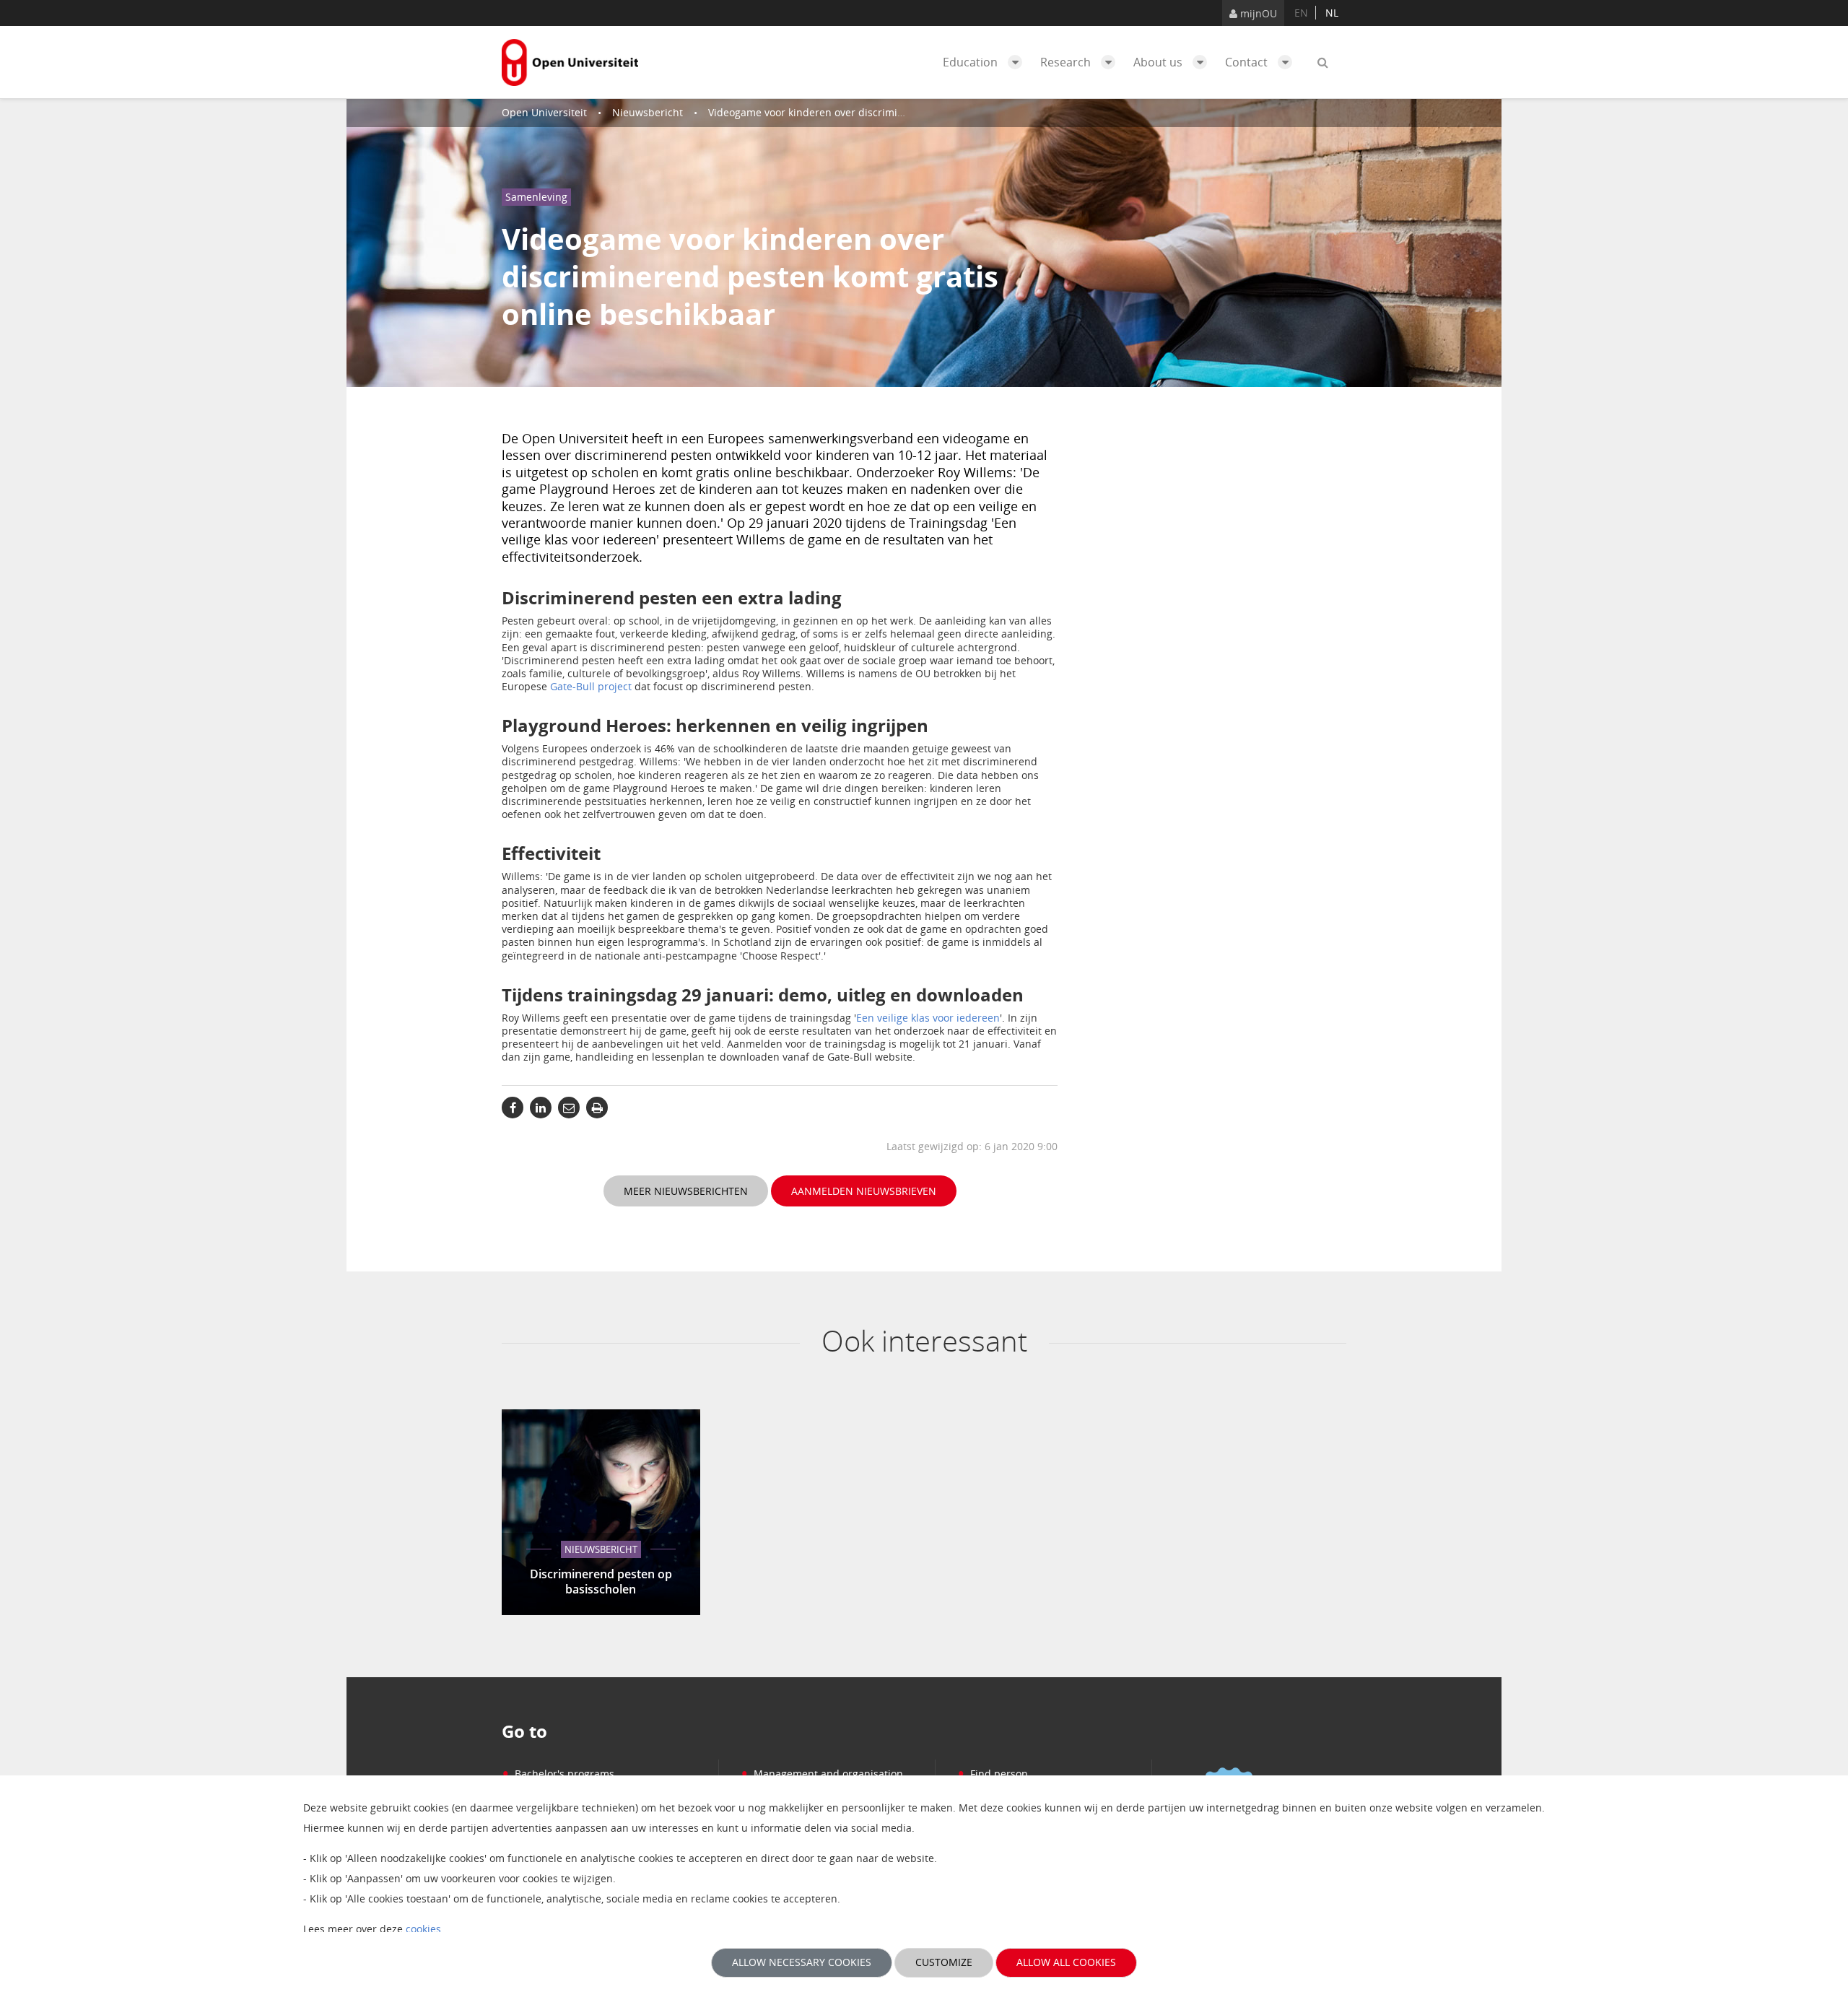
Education (972, 62)
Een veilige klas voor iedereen (928, 1018)
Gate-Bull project (591, 686)
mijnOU (1257, 13)
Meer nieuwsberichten (686, 1191)
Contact (1248, 62)
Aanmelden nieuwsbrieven (864, 1191)
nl (1332, 13)
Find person (993, 1774)
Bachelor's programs (558, 1774)
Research (1067, 62)
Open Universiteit (544, 112)
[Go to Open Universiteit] (570, 62)
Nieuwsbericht (648, 112)
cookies (423, 1929)
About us (1159, 62)
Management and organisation (822, 1774)
